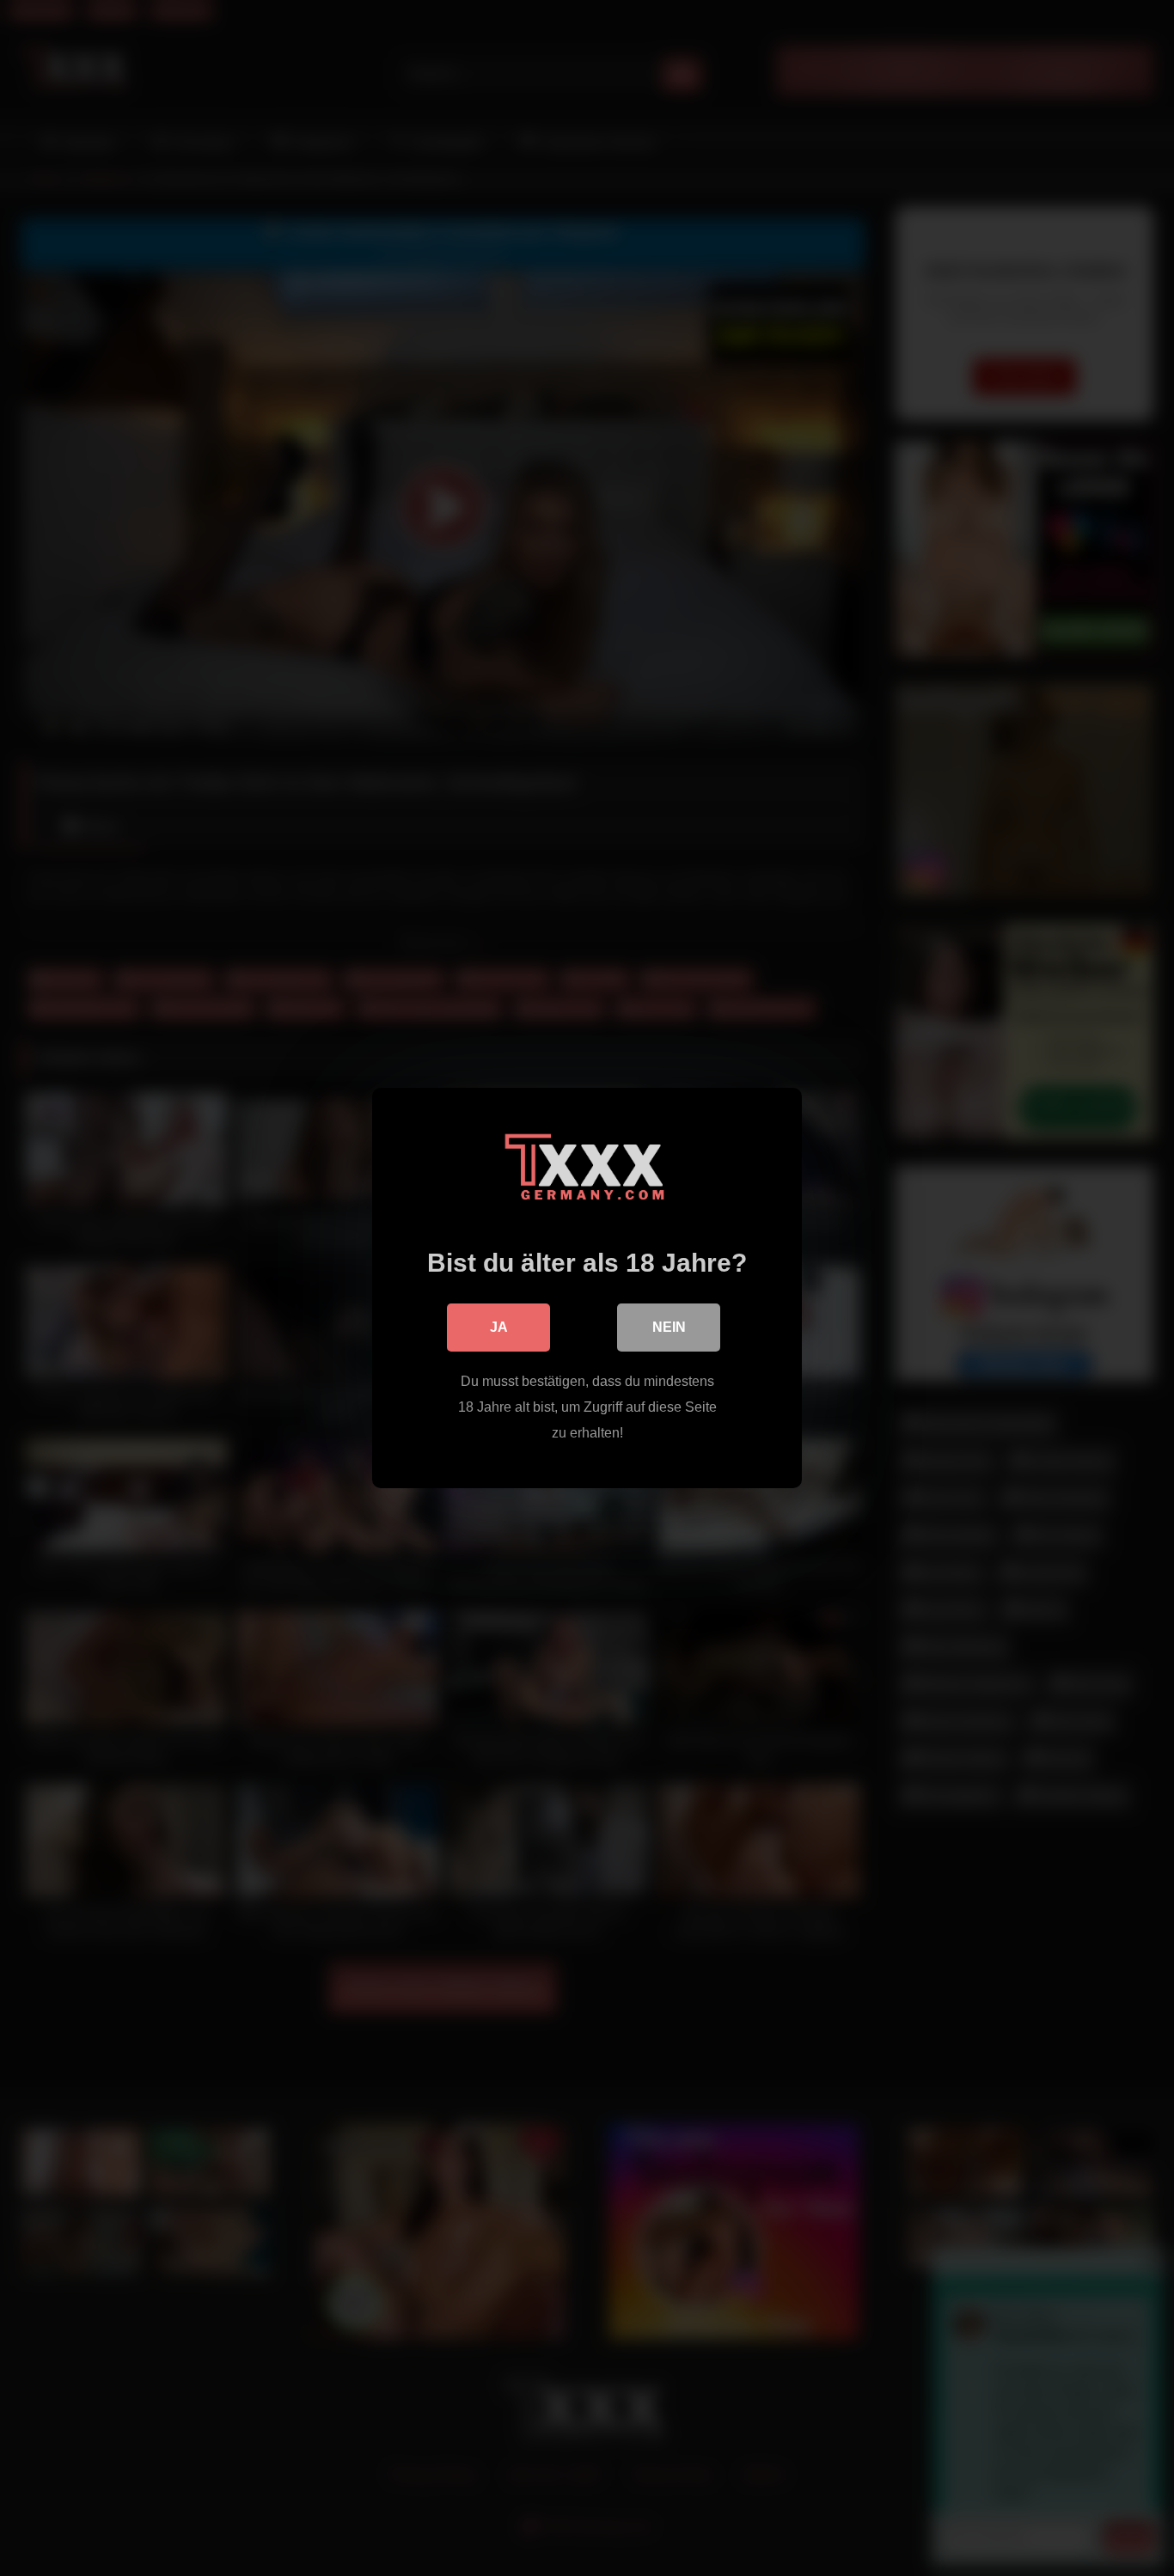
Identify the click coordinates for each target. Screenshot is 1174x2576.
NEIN (669, 1327)
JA (499, 1327)
